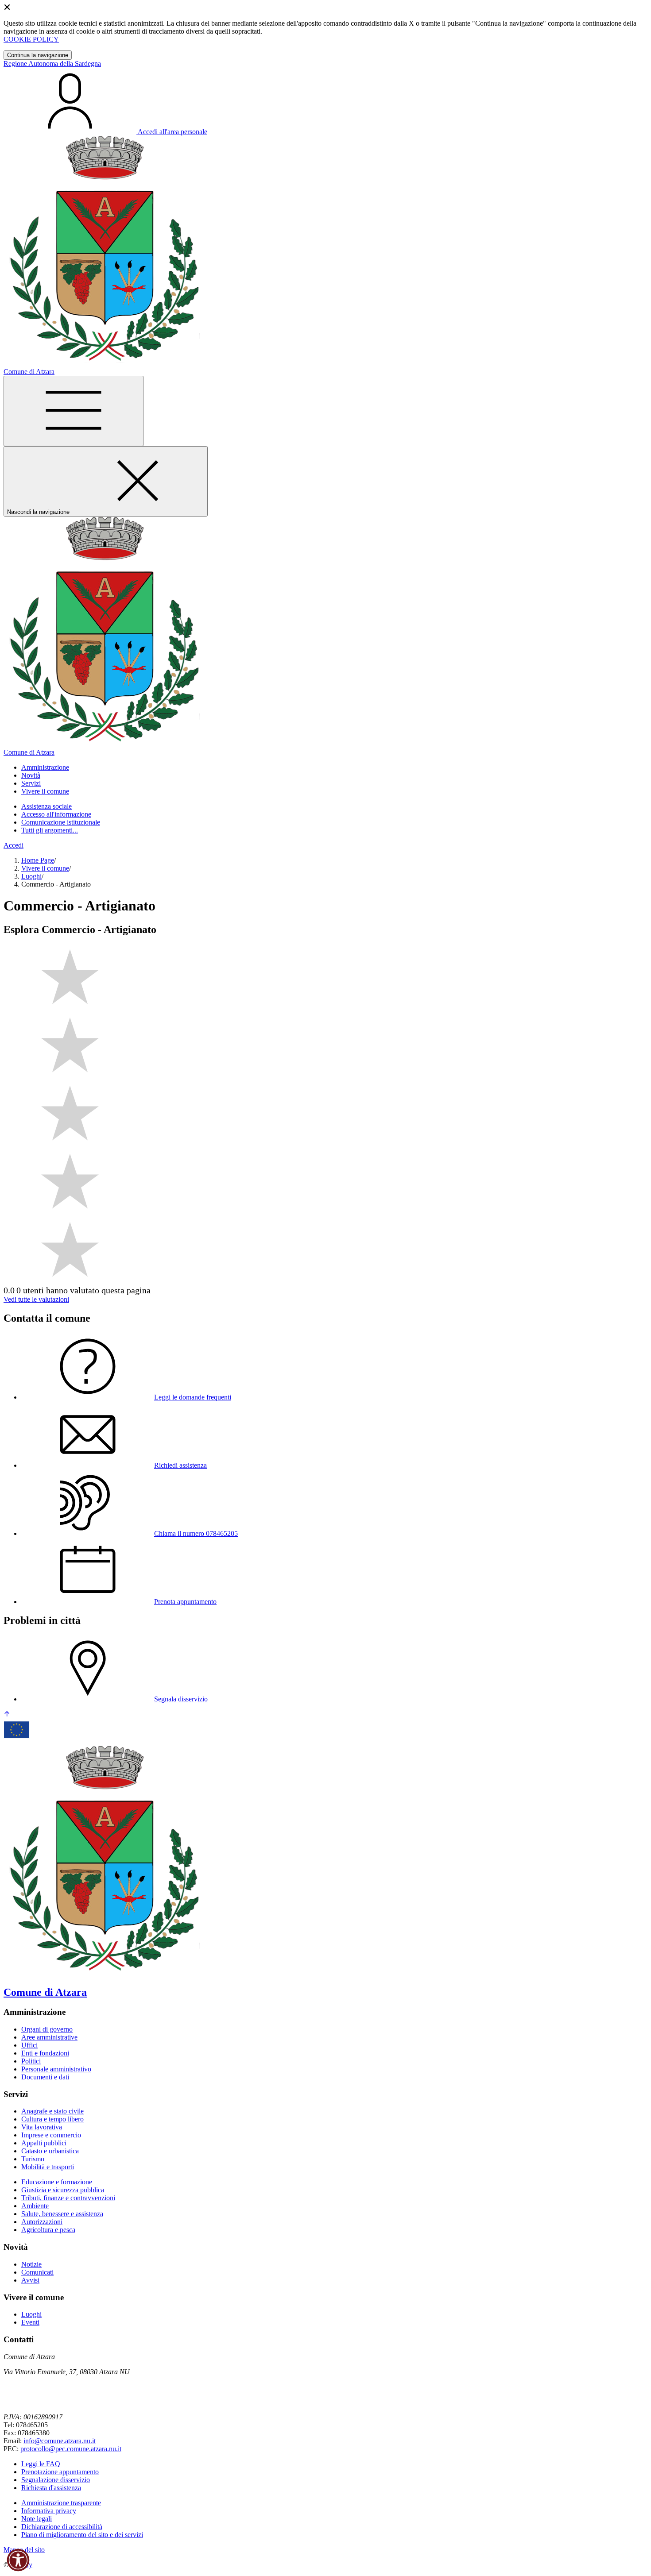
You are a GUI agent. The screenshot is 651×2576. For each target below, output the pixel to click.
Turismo (33, 2159)
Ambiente (35, 2206)
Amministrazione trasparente (61, 2503)
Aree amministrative (49, 2037)
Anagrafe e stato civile (52, 2111)
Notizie (31, 2264)
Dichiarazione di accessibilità (62, 2527)
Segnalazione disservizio (56, 2480)
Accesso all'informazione (56, 814)
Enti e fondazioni (45, 2053)
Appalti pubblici (44, 2143)
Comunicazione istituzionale (61, 822)
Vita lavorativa (42, 2127)
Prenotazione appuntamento (60, 2472)
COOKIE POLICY (31, 39)
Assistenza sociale (46, 806)
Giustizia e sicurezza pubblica (63, 2190)
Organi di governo (47, 2029)
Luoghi (31, 876)
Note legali (37, 2519)
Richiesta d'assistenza (51, 2488)
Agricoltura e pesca (48, 2230)
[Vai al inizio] (7, 1715)
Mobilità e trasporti (48, 2167)
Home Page (38, 860)
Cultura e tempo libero (52, 2119)
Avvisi (30, 2280)
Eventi (30, 2322)
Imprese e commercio (51, 2135)
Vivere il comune (45, 868)
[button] (18, 2560)
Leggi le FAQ (41, 2464)
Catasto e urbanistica (50, 2151)
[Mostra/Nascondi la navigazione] (74, 411)
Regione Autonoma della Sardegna (52, 64)
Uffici (29, 2045)
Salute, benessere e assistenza (62, 2214)
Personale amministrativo (56, 2069)
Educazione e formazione (57, 2182)
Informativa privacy (49, 2511)
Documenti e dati (45, 2077)
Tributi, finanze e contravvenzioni (68, 2198)
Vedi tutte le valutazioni (36, 1299)
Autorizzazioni (42, 2222)
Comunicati (37, 2272)
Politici (31, 2061)
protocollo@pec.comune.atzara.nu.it (71, 2449)
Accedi (14, 845)
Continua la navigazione (38, 55)
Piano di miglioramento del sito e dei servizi (82, 2535)
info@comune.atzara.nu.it (60, 2441)
